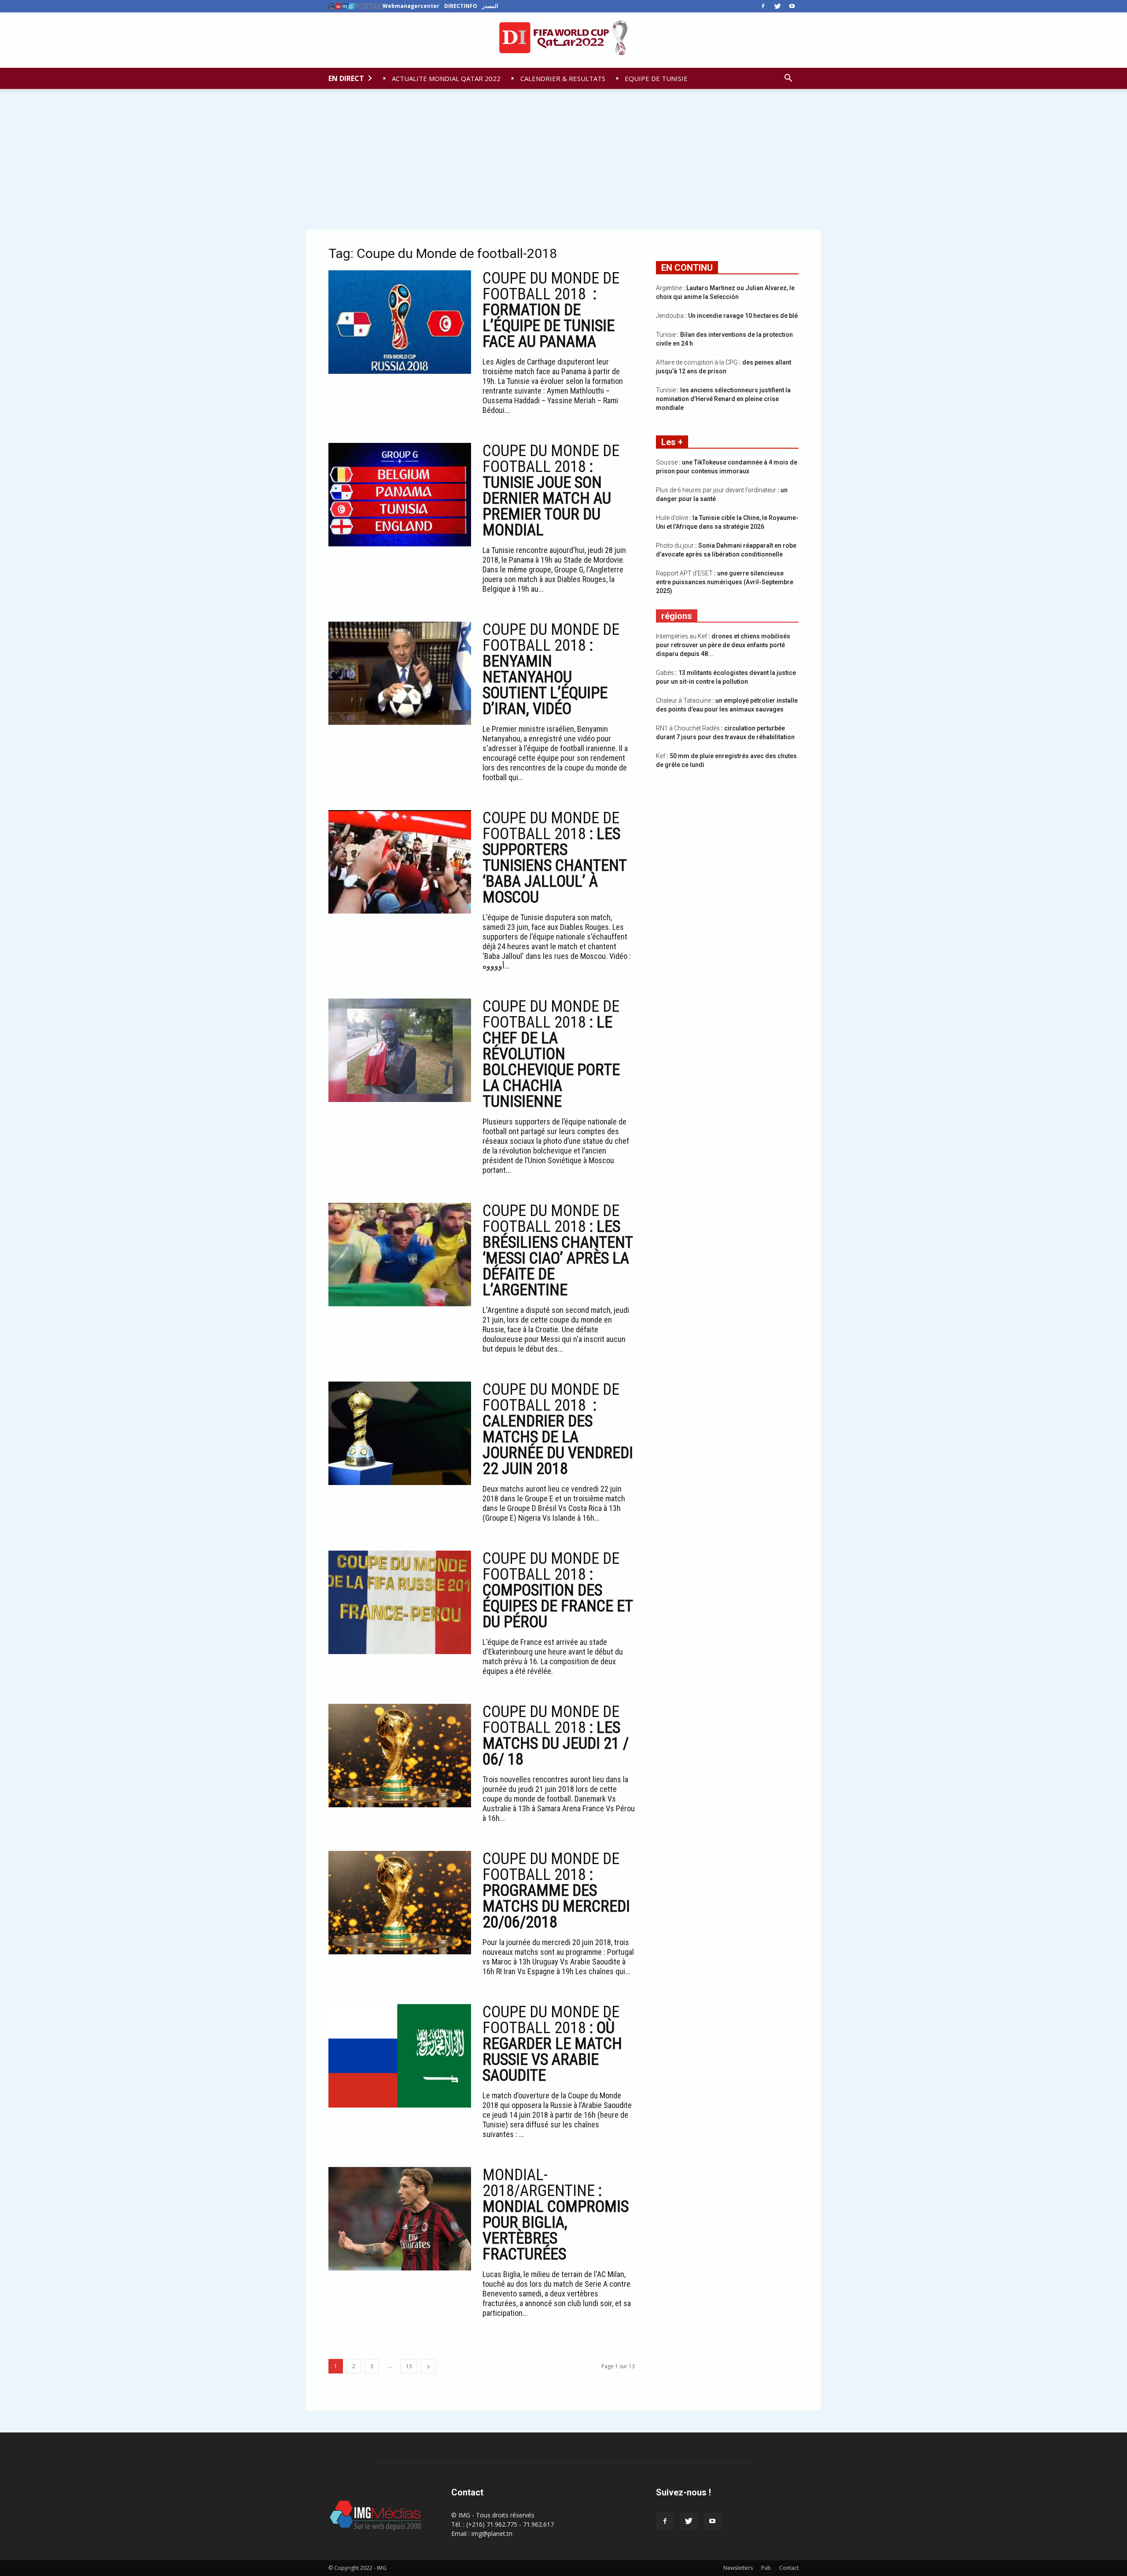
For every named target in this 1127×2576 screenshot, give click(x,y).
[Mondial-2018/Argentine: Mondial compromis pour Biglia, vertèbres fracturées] (400, 2219)
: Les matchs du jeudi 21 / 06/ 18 (556, 1736)
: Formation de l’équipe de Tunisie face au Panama (551, 310)
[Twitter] (777, 6)
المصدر (490, 6)
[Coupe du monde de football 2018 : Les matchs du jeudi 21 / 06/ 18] (400, 1756)
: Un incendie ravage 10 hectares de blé (727, 316)
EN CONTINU (687, 268)
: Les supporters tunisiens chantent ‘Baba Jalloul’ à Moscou (554, 858)
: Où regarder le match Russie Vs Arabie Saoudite (552, 2044)
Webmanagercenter (411, 6)
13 (409, 2366)
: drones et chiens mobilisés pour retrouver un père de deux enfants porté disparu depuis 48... (723, 645)
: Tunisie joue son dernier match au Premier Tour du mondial (551, 490)
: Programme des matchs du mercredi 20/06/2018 (556, 1891)
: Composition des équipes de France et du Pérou (558, 1590)
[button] (788, 78)
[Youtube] (792, 6)
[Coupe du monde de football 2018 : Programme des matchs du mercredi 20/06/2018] (400, 1903)
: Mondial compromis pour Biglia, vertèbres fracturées (556, 2215)
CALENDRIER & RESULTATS (562, 78)
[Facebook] (763, 6)
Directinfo (461, 6)
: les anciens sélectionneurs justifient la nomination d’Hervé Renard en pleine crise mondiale (723, 399)
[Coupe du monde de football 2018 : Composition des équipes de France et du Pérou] (400, 1602)
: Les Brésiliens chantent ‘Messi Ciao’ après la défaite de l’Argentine (558, 1250)
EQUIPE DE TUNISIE (655, 78)
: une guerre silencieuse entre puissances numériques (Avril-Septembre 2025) (725, 582)
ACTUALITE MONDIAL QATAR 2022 (445, 78)
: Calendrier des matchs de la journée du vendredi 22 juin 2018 (558, 1429)
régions (677, 616)
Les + (672, 442)
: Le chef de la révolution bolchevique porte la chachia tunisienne (551, 1054)
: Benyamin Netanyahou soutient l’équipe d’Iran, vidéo (551, 669)
